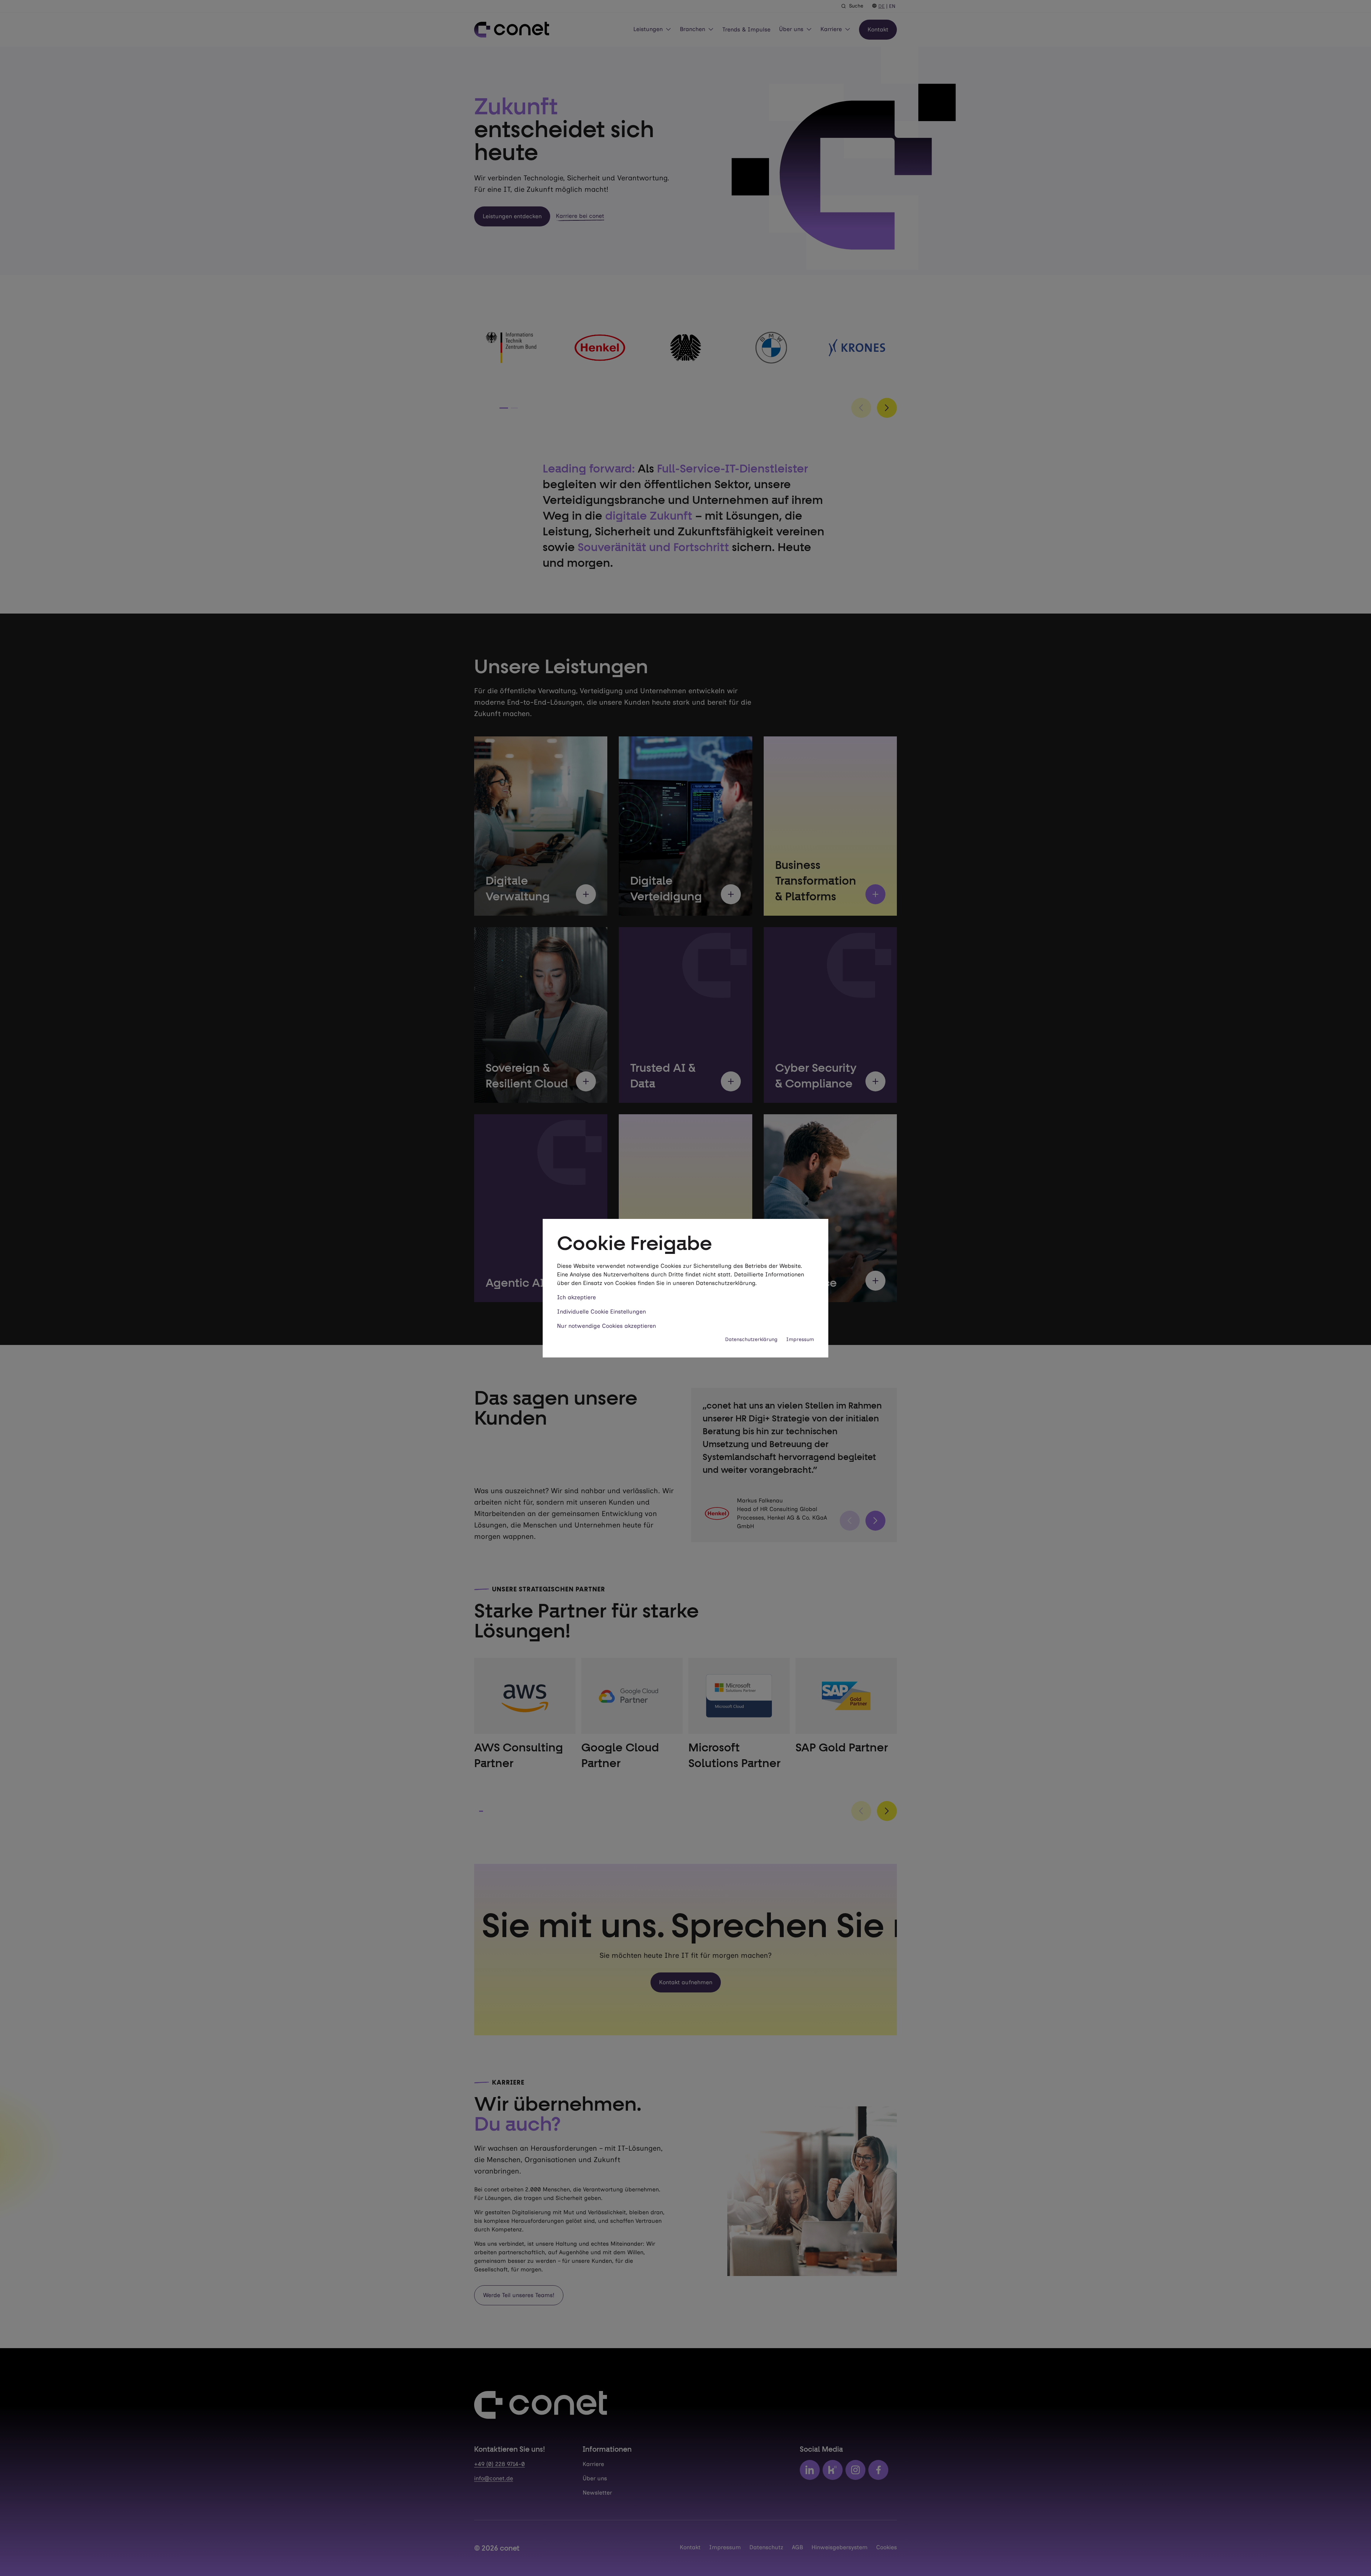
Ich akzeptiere (576, 1297)
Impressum (800, 1339)
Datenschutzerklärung (751, 1339)
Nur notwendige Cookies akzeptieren (606, 1326)
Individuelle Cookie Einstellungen (601, 1312)
